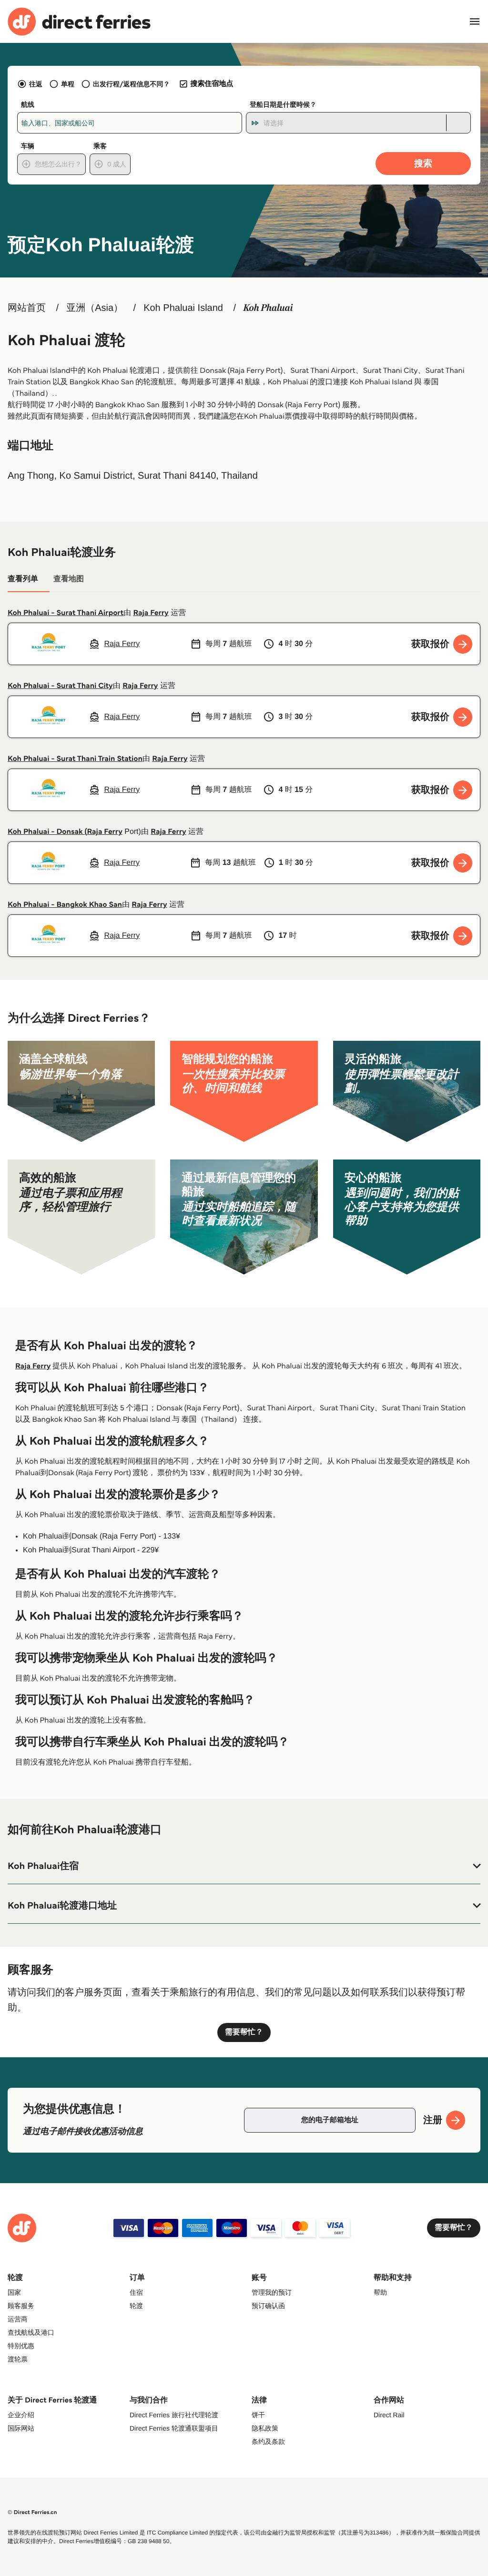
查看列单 (23, 579)
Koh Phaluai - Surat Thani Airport (66, 613)
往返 (36, 84)
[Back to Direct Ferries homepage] (79, 22)
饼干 (258, 2415)
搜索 (423, 163)
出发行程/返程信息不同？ (132, 84)
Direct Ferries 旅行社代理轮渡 (174, 2415)
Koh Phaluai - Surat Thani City (60, 686)
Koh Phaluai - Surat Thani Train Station (75, 759)
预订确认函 (268, 2306)
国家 (14, 2292)
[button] (244, 1866)
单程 (68, 84)
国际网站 (21, 2428)
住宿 (136, 2292)
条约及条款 (268, 2442)
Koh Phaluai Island (183, 308)
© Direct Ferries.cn (32, 2512)
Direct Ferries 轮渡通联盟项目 (174, 2428)
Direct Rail (389, 2415)
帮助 (380, 2292)
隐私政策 (265, 2428)
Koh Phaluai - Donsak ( (47, 832)
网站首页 (27, 308)
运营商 (18, 2319)
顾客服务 (21, 2306)
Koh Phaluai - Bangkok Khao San (65, 905)
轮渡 (136, 2306)
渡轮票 (18, 2359)
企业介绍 (21, 2415)
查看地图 (69, 579)
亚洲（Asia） (95, 308)
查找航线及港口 (31, 2332)
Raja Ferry (151, 613)
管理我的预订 (272, 2292)
